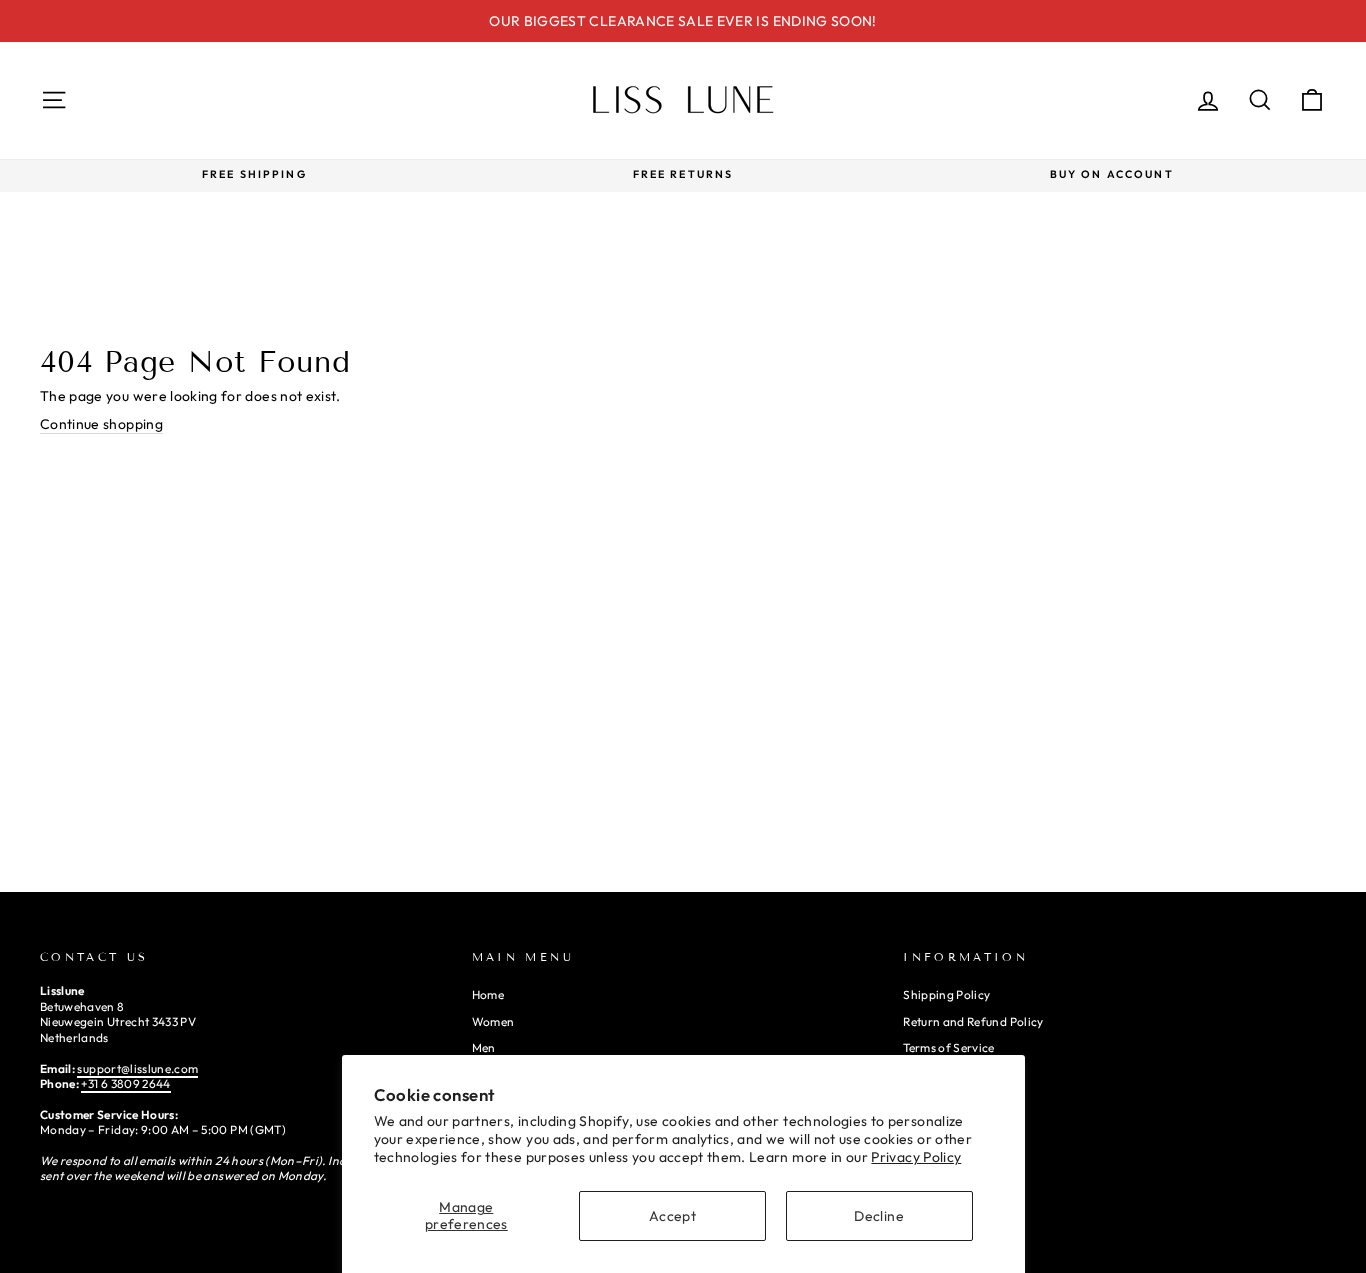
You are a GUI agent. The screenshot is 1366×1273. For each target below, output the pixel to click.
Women (493, 1021)
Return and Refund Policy (973, 1021)
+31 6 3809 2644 (125, 1083)
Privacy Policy (916, 1157)
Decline (878, 1216)
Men (484, 1047)
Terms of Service (949, 1047)
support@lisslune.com (137, 1068)
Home (488, 994)
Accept (672, 1216)
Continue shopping (101, 424)
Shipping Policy (946, 994)
